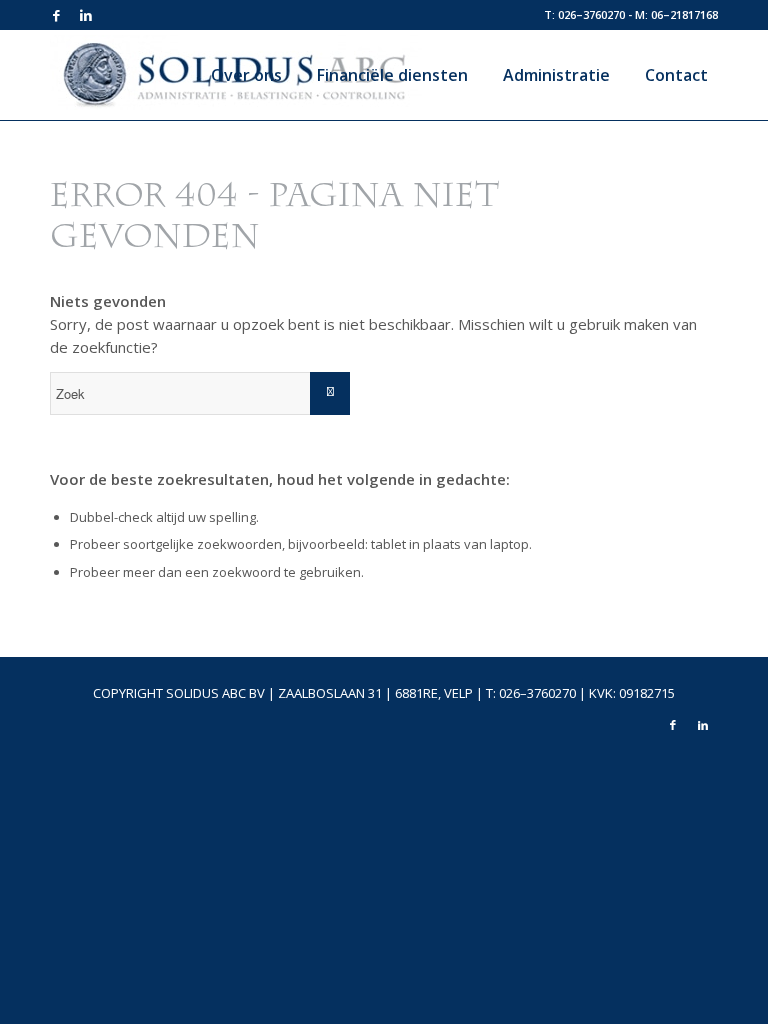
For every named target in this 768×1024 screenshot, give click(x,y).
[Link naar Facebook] (56, 15)
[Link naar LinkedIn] (86, 15)
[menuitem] (239, 75)
